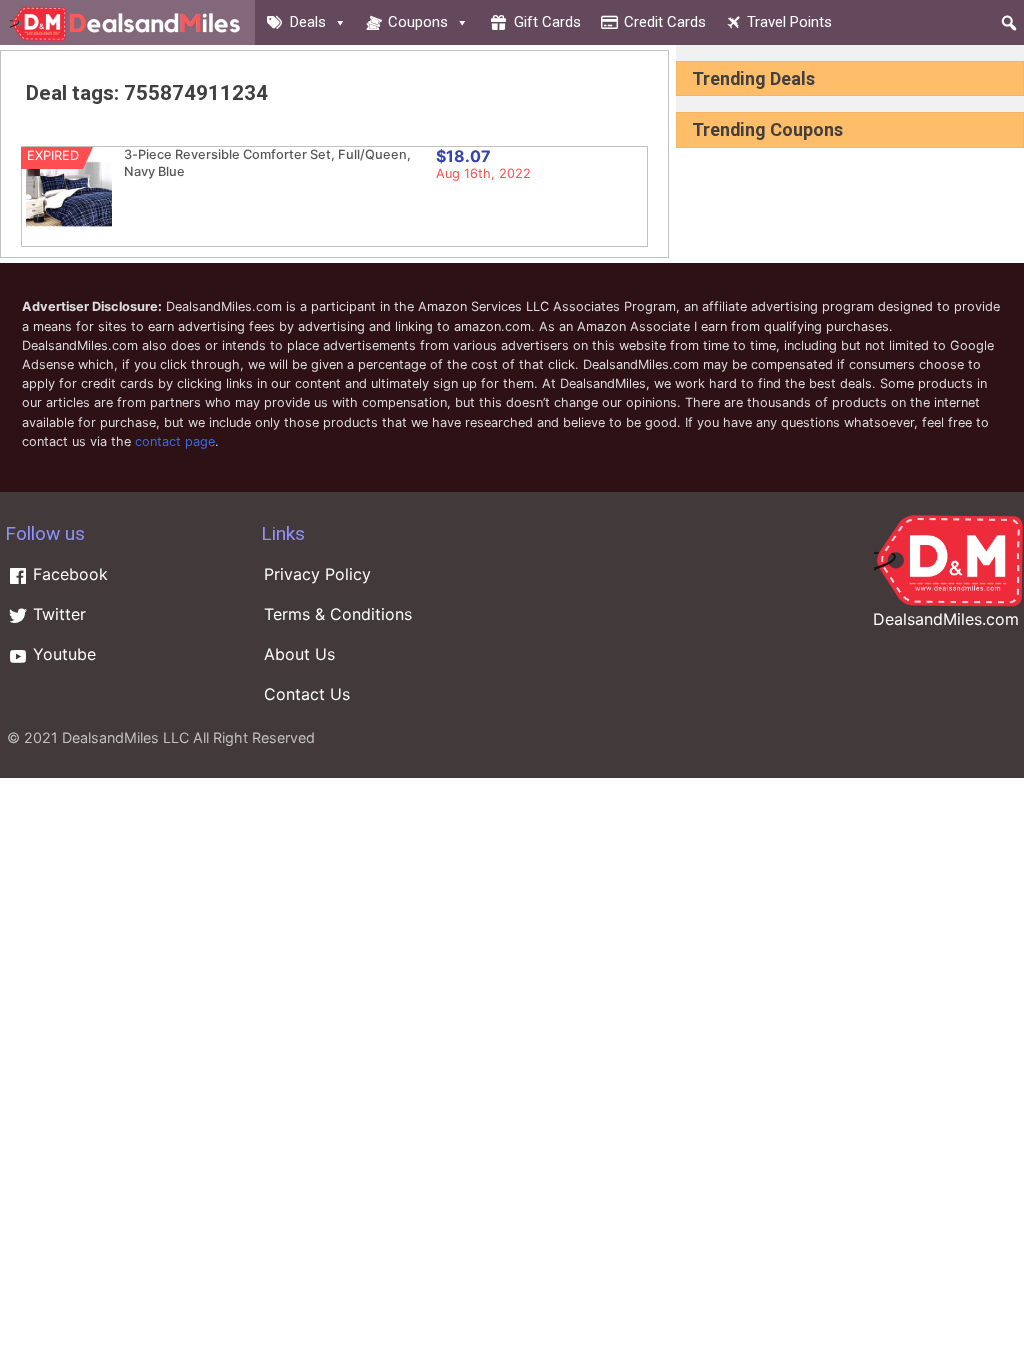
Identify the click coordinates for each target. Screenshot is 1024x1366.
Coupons (418, 22)
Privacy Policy (317, 574)
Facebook (68, 574)
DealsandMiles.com (946, 619)
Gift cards (547, 22)
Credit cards (665, 22)
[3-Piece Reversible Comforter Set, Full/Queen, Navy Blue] (69, 232)
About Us (299, 654)
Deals (308, 22)
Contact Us (307, 694)
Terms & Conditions (338, 614)
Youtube (62, 654)
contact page (175, 441)
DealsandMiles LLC (125, 737)
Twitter (57, 614)
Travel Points (789, 22)
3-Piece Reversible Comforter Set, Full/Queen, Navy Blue (267, 163)
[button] (1009, 23)
